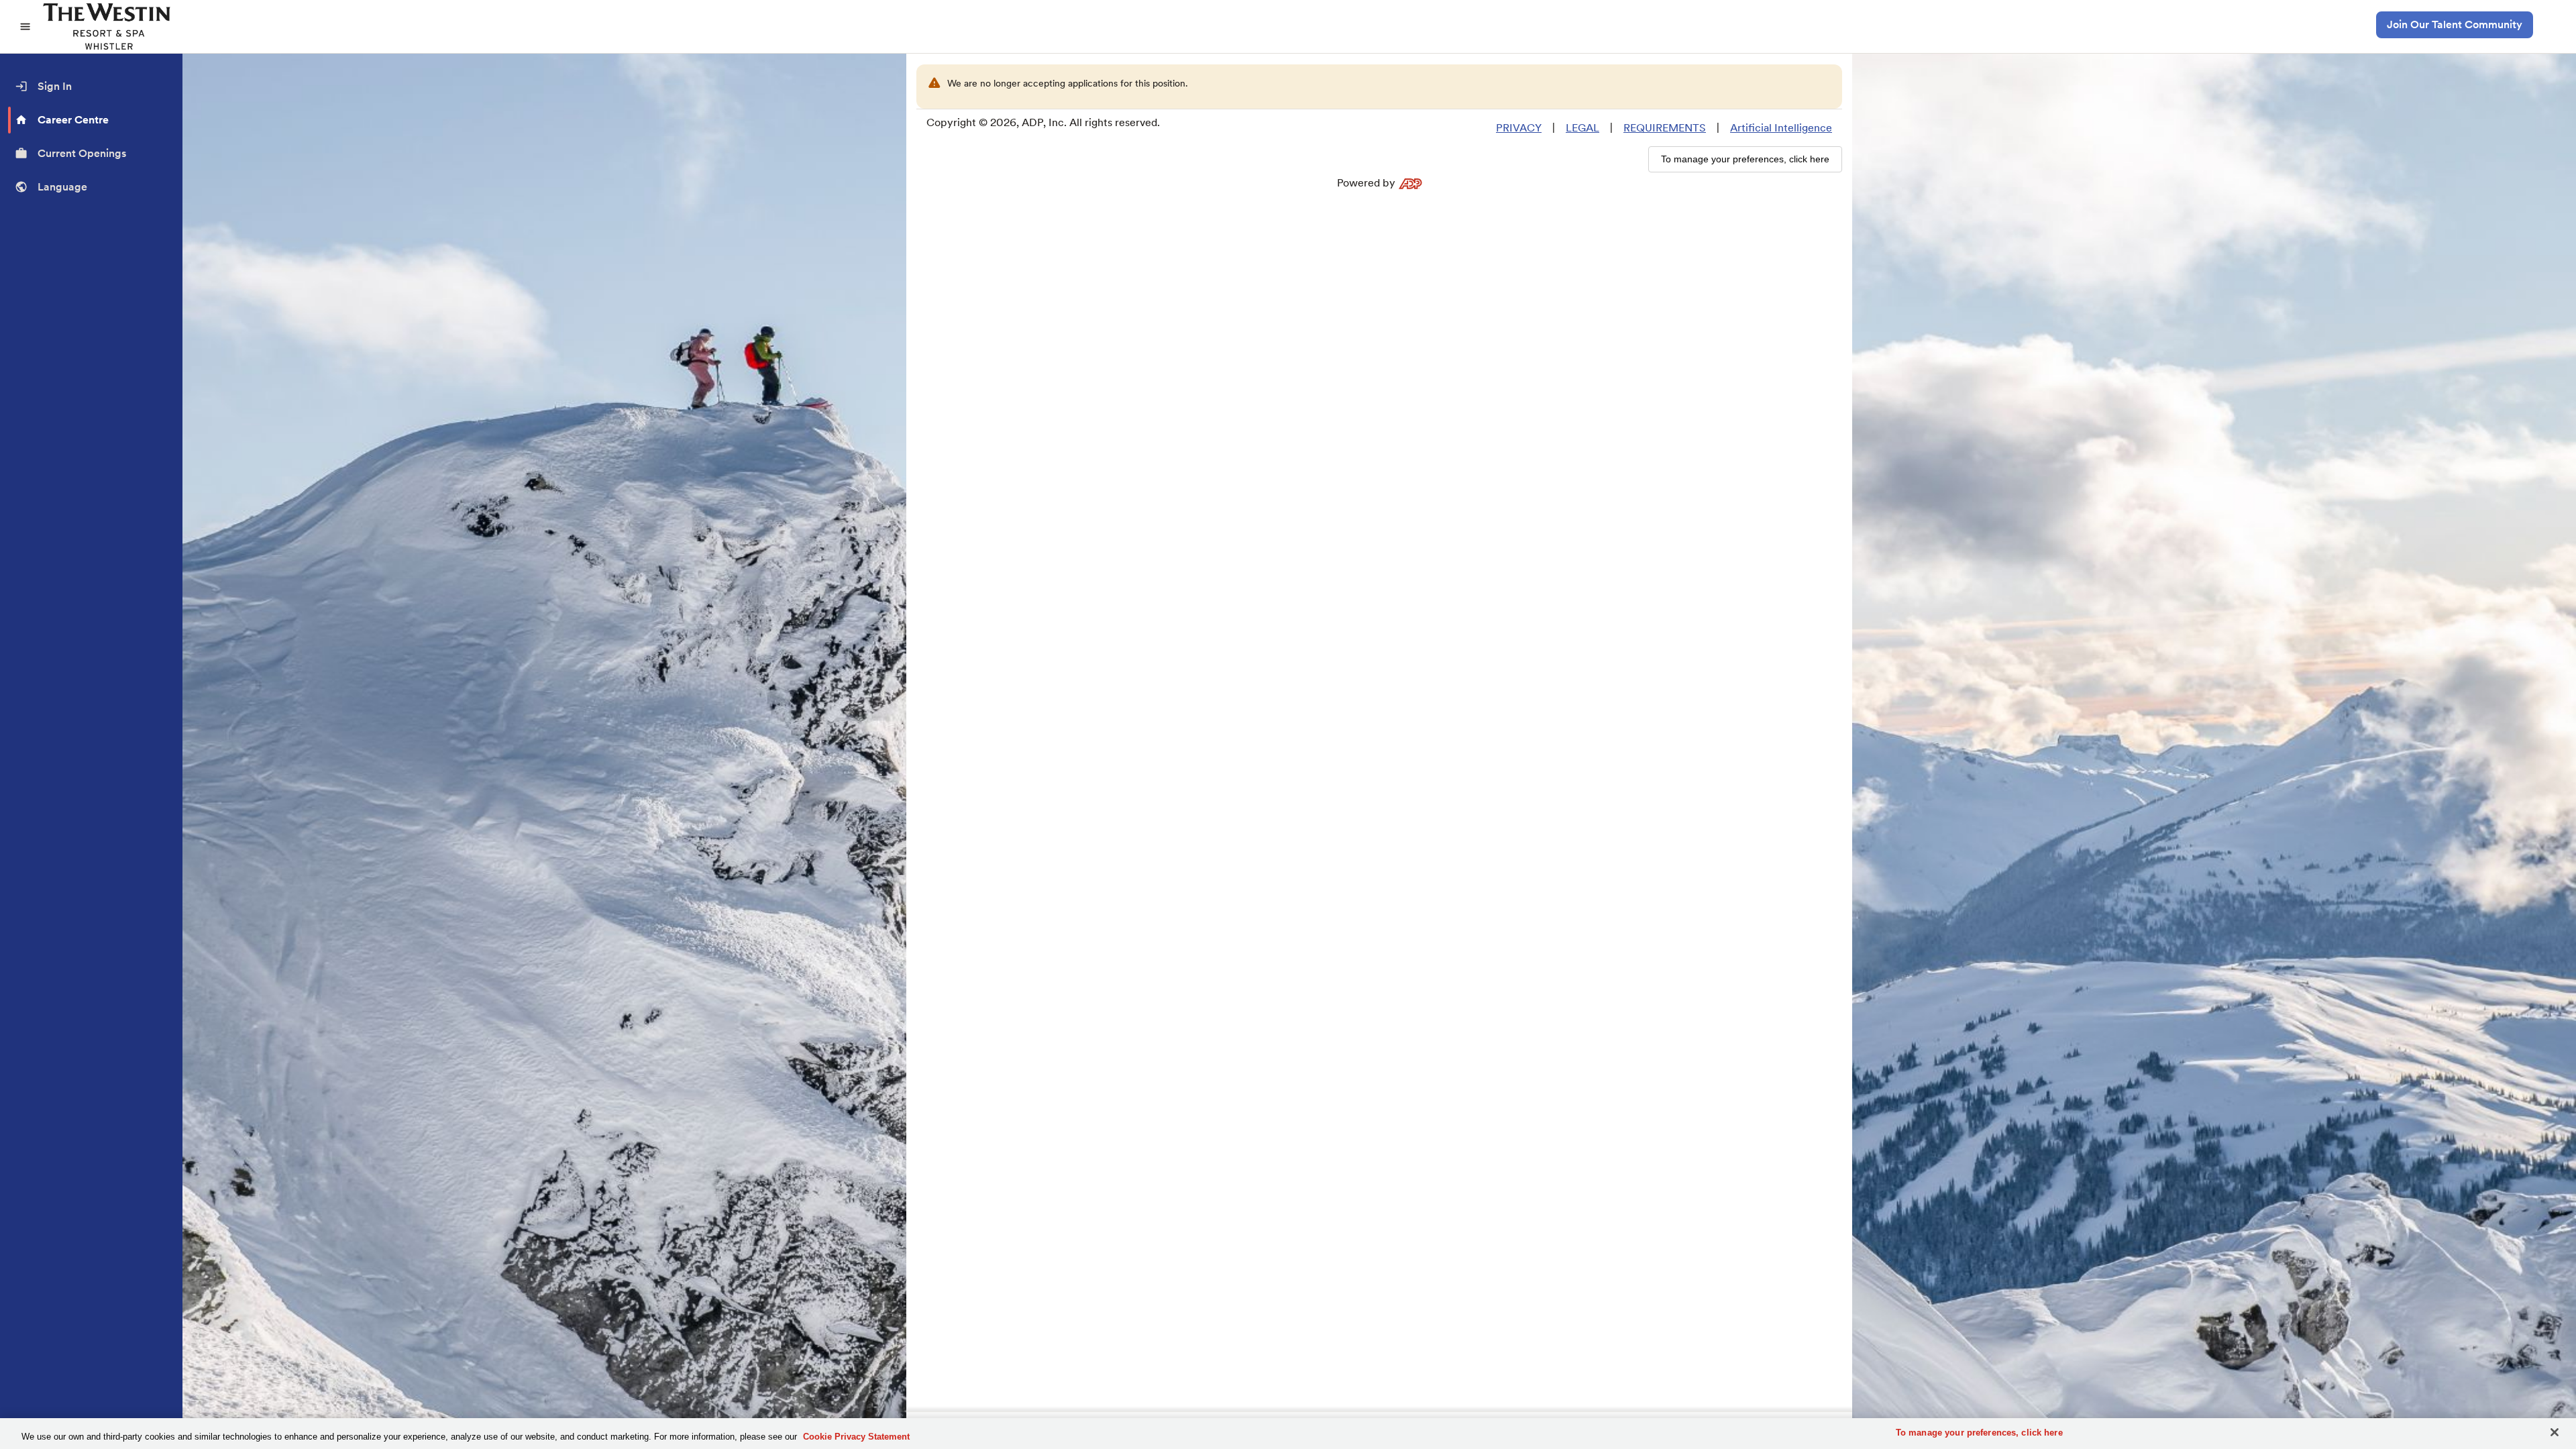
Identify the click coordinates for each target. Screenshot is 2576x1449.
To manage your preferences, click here (1979, 1433)
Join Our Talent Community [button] (2455, 24)
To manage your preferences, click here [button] (1745, 159)
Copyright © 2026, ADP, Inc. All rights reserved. (1043, 122)
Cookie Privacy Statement (856, 1437)
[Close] (2555, 1432)
